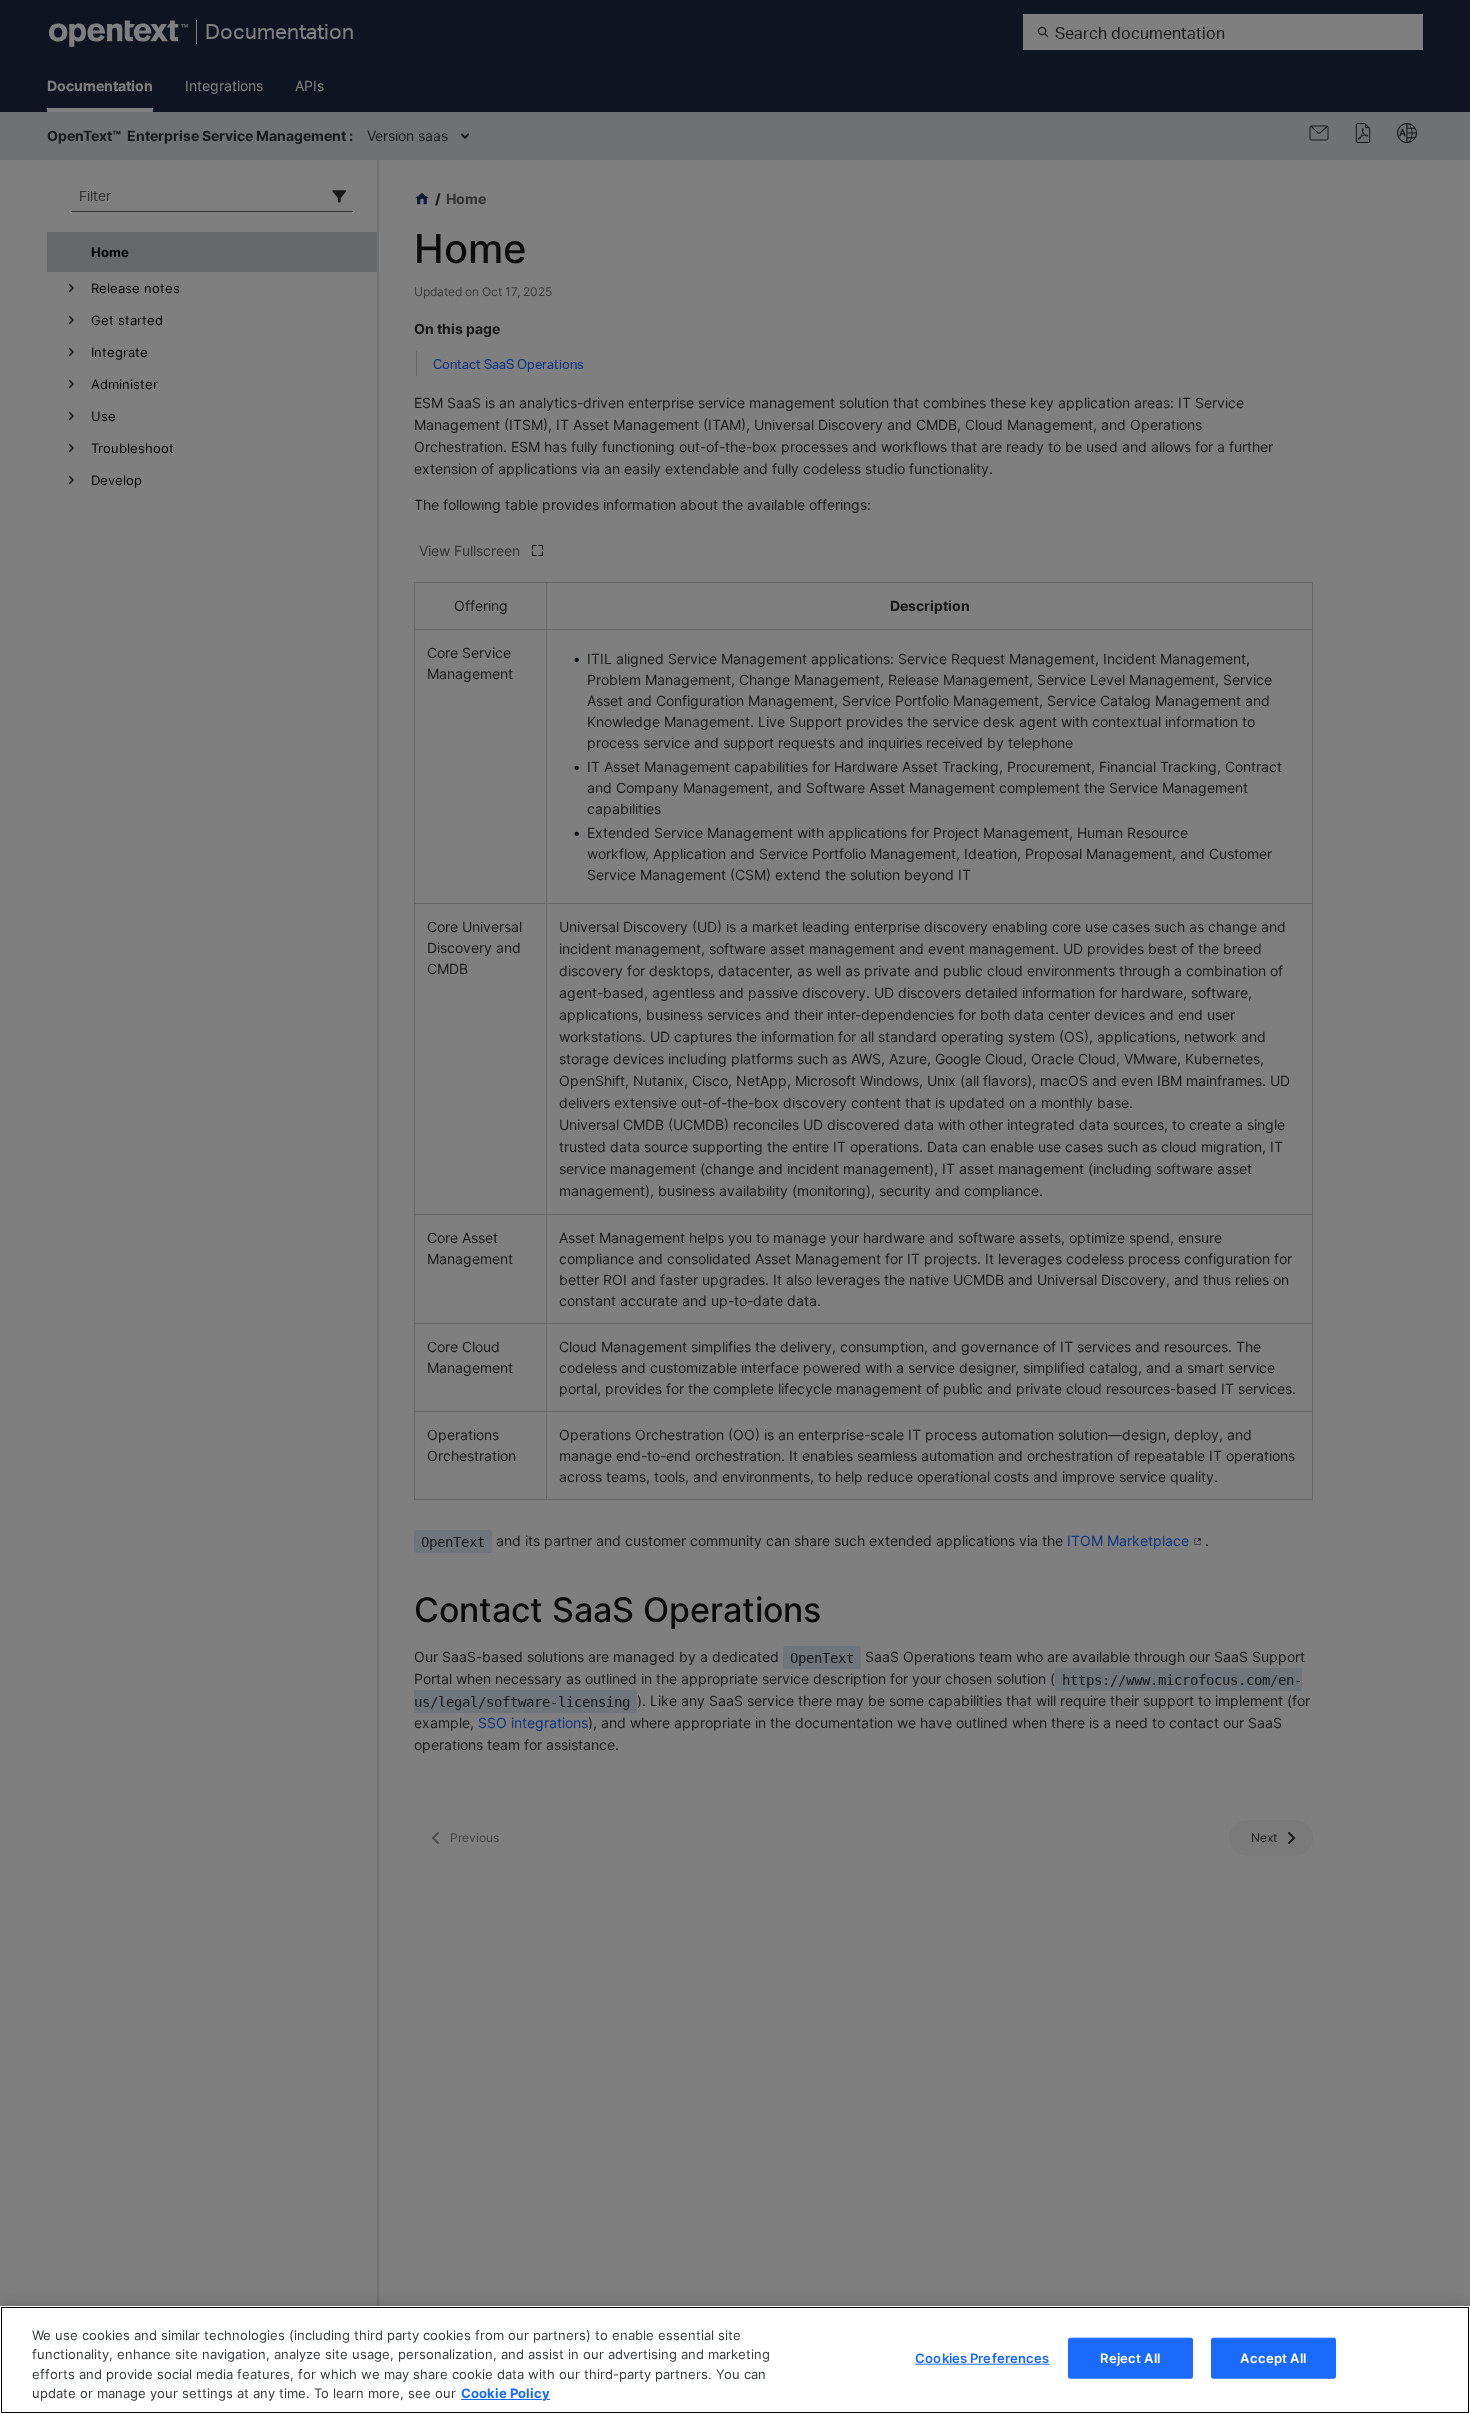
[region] (735, 2360)
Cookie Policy (505, 2393)
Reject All (1129, 2358)
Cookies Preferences (982, 2358)
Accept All (1272, 2358)
